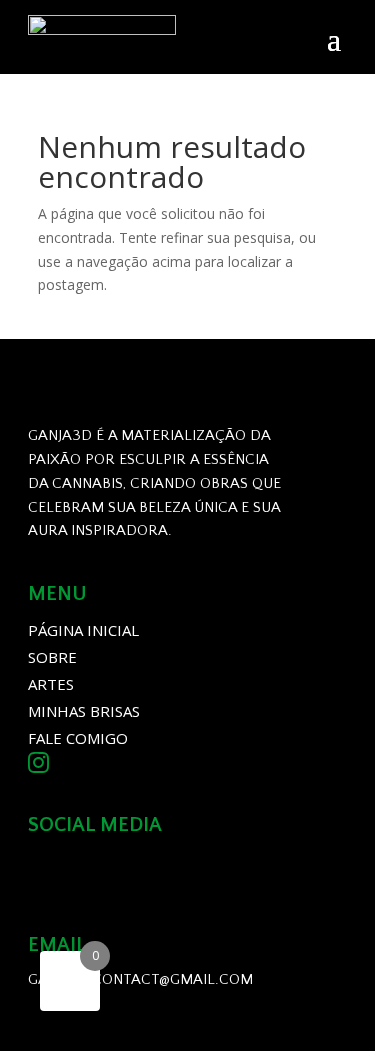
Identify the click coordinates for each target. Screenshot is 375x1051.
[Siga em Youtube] (108, 872)
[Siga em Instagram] (52, 872)
